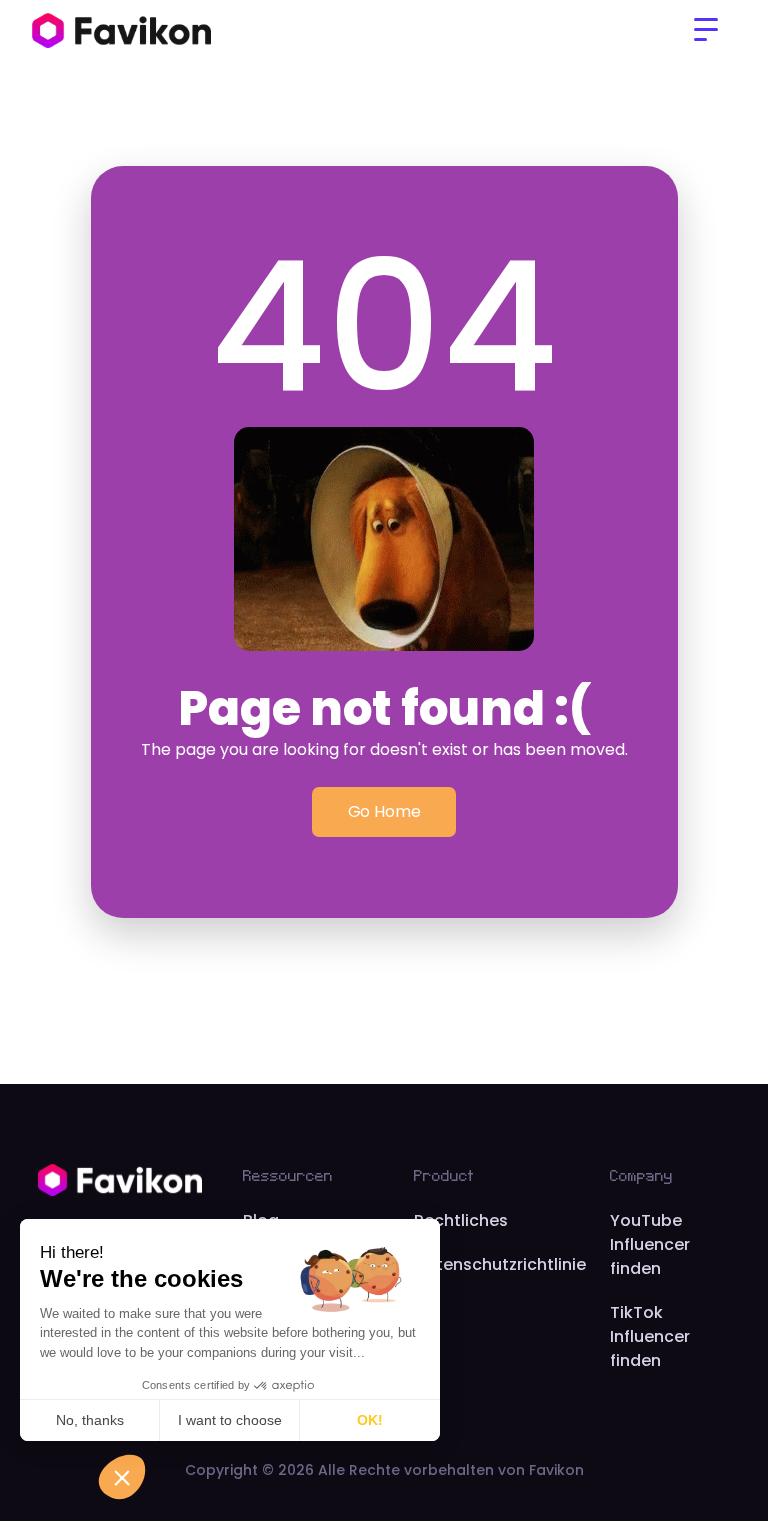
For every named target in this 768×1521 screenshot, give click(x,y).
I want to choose (230, 1420)
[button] (706, 30)
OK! (370, 1420)
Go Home (384, 811)
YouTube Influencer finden (650, 1244)
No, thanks (90, 1420)
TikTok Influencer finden (650, 1336)
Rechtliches (461, 1220)
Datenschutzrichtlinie (500, 1264)
